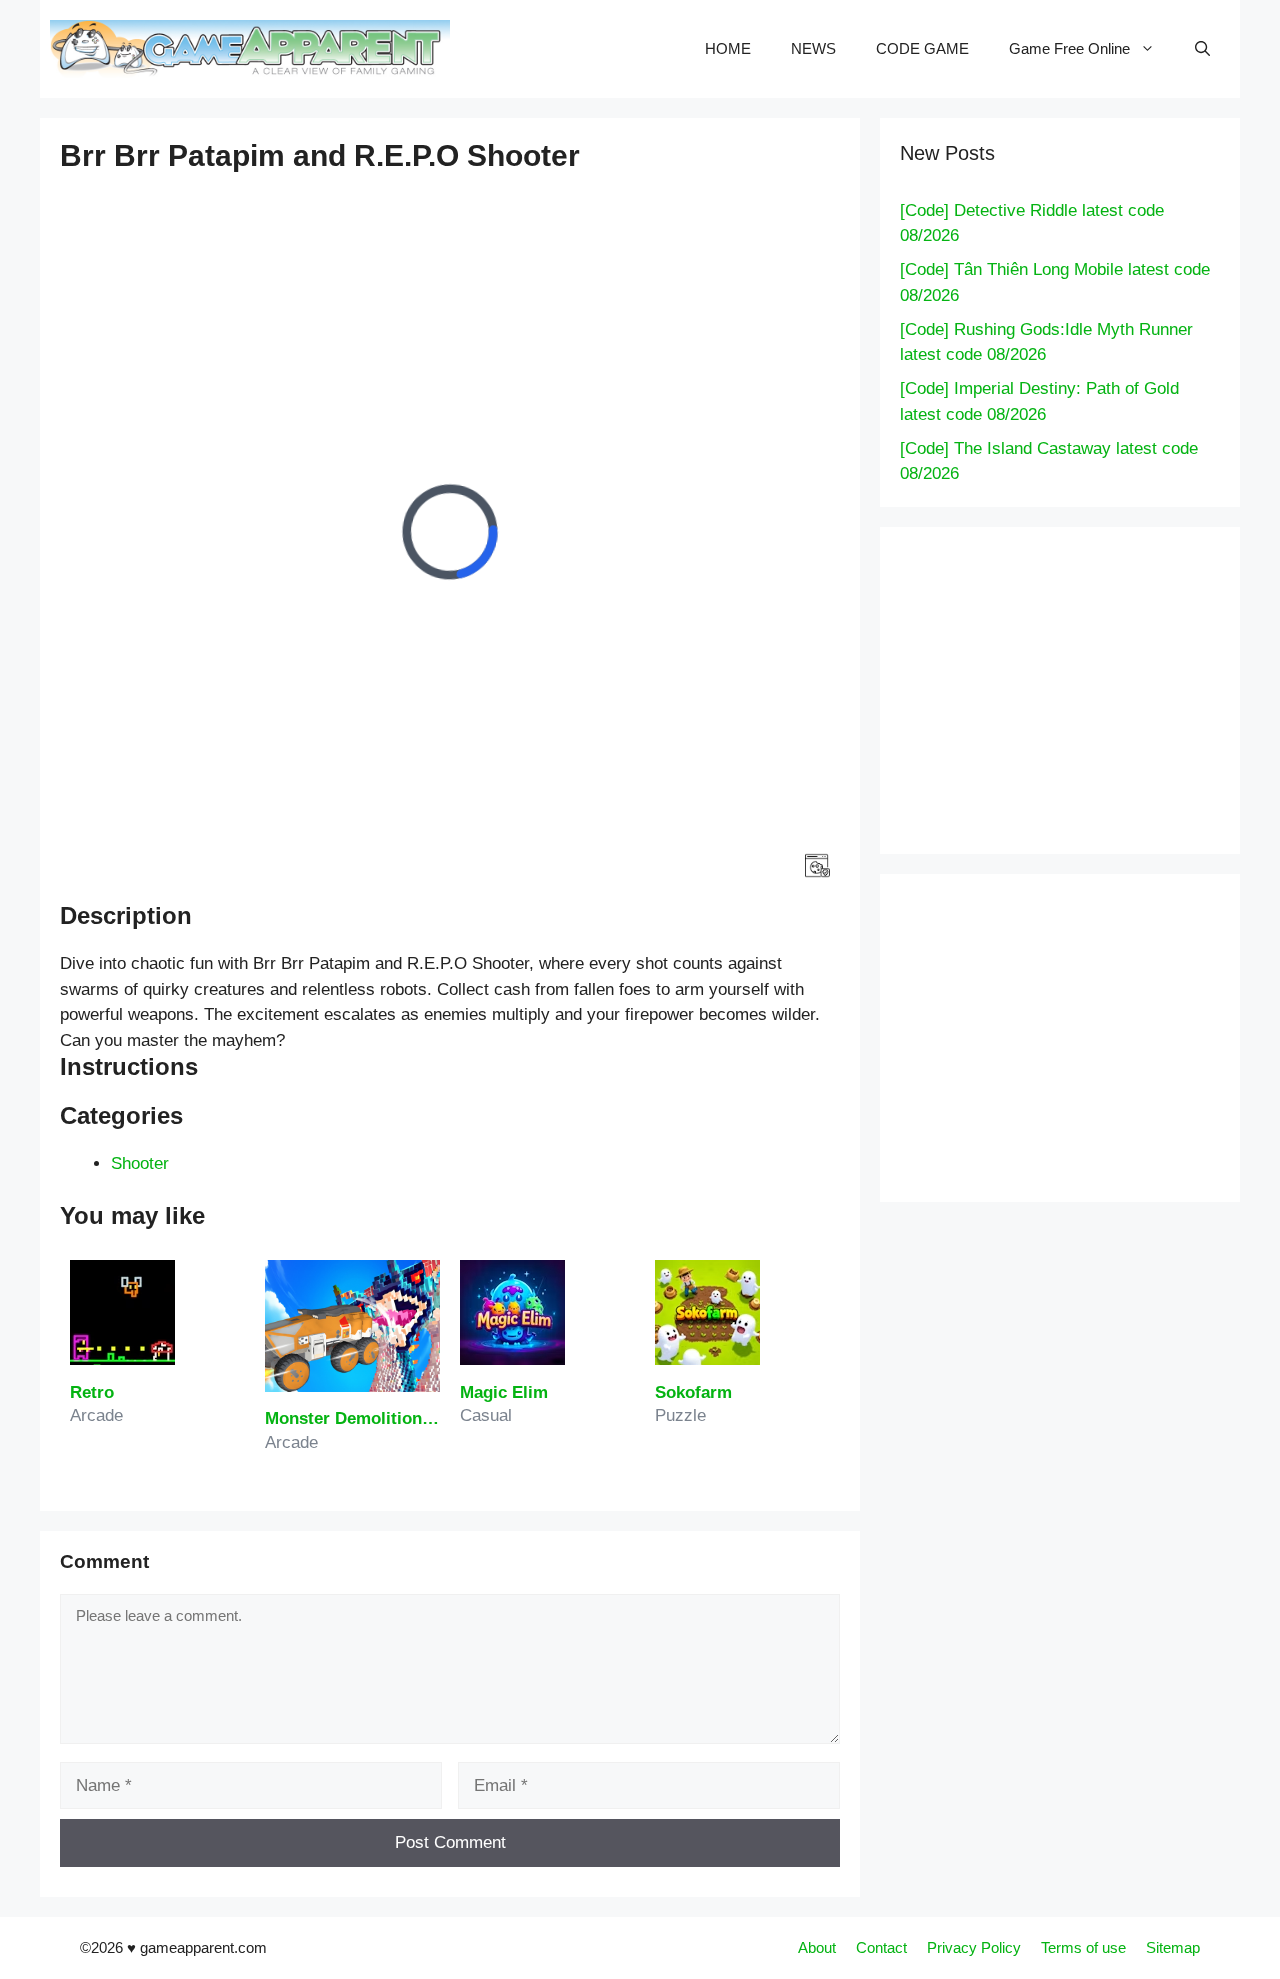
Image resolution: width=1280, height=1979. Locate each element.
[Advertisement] (1090, 687)
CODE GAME (922, 48)
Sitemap (1173, 1947)
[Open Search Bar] (1202, 49)
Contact (881, 1947)
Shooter (140, 1163)
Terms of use (1083, 1947)
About (817, 1947)
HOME (728, 48)
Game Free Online (1069, 48)
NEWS (813, 48)
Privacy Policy (974, 1947)
